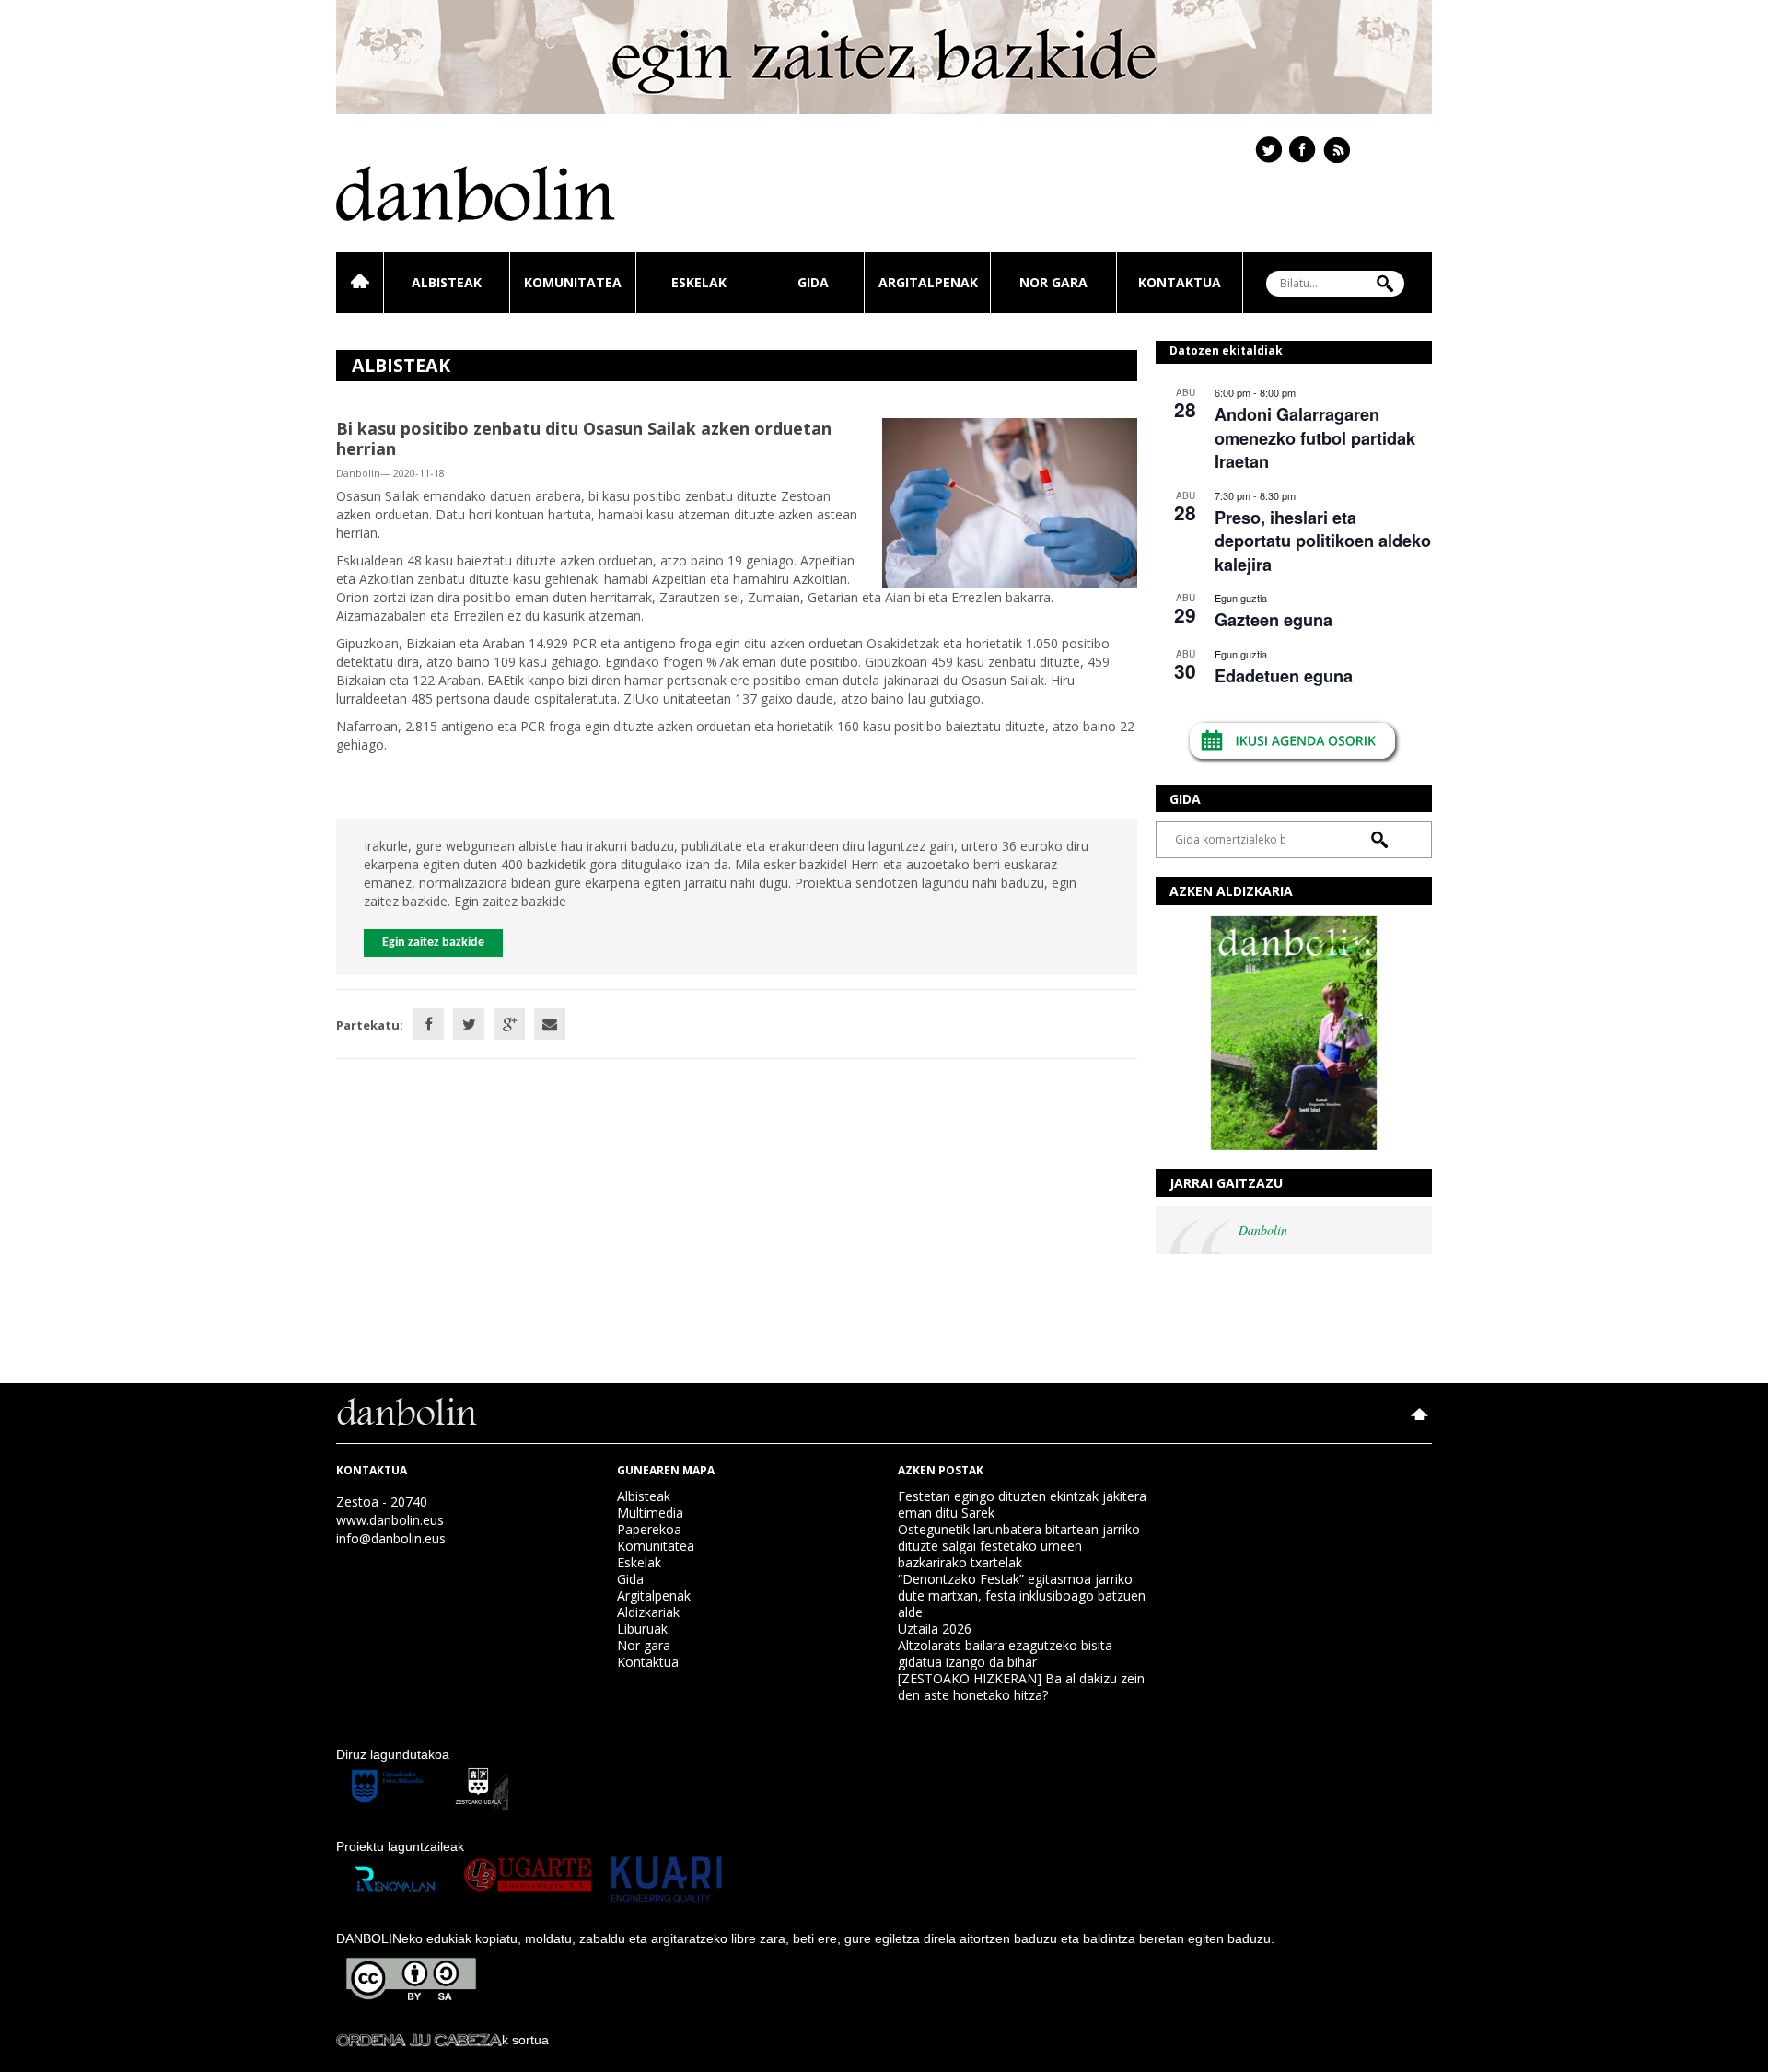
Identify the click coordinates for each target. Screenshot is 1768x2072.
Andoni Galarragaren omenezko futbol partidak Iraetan (1315, 438)
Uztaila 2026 (935, 1629)
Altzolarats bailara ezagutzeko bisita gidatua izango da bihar (1005, 1653)
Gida (813, 282)
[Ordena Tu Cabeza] (419, 2040)
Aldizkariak (648, 1612)
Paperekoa (649, 1529)
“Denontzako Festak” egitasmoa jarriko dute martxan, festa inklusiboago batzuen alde (1022, 1595)
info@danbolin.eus (391, 1538)
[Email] (550, 1024)
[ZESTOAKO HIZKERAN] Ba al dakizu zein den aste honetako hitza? (1021, 1687)
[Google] (509, 1024)
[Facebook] (428, 1024)
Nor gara (1053, 282)
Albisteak (447, 282)
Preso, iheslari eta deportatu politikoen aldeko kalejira (1323, 541)
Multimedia (650, 1513)
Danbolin (1263, 1230)
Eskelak (699, 282)
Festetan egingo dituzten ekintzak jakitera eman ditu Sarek (1022, 1504)
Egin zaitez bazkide (433, 943)
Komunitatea (573, 282)
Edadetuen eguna (1284, 676)
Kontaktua (1180, 282)
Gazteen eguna (1274, 620)
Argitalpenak (928, 282)
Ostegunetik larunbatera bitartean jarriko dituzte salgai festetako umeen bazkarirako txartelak (1019, 1546)
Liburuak (642, 1629)
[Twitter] (469, 1024)
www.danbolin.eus (390, 1520)
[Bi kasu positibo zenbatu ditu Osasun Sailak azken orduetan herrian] (1010, 501)
